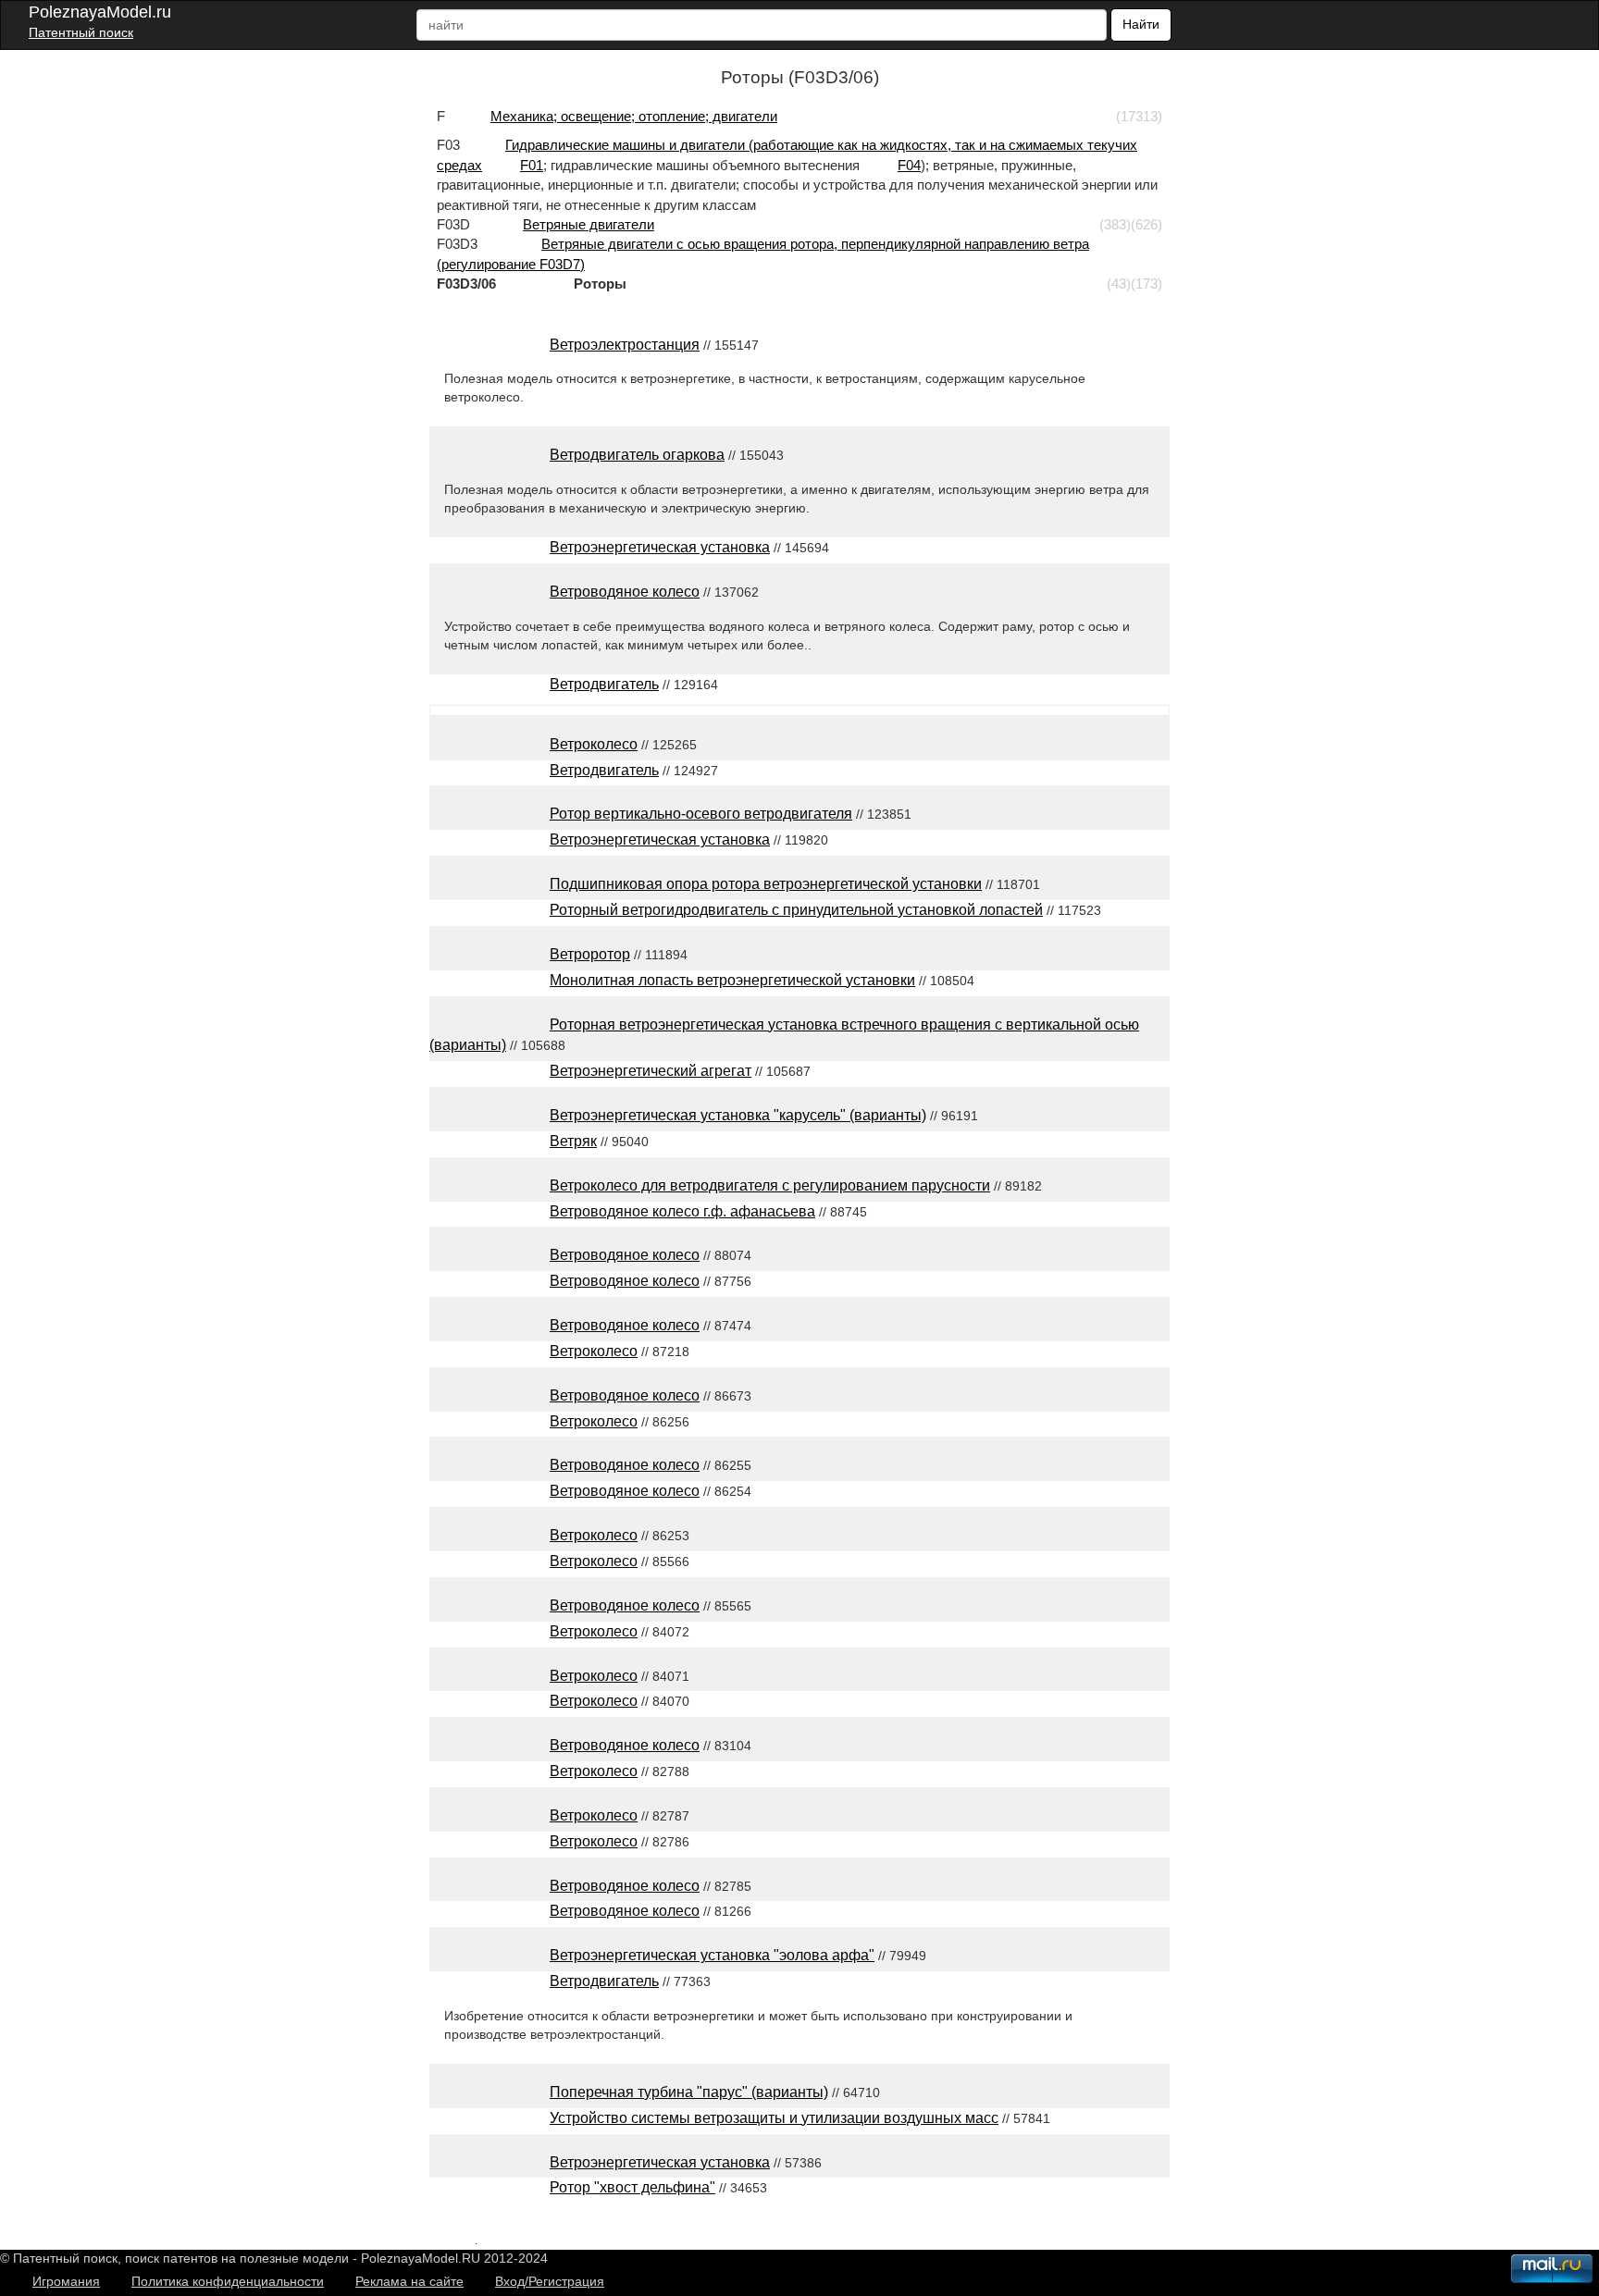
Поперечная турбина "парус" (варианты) (689, 2092)
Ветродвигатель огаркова (637, 455)
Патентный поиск (81, 32)
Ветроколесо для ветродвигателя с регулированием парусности (770, 1185)
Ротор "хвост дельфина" (632, 2187)
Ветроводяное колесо (625, 592)
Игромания (66, 2281)
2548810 (452, 2240)
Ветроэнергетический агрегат (651, 1071)
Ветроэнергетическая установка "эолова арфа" (712, 1955)
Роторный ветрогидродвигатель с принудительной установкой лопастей (796, 910)
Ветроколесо (594, 744)
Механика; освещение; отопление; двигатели (634, 116)
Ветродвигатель (604, 684)
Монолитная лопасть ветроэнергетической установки (732, 980)
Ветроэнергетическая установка (660, 547)
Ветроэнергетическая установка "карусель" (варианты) (738, 1115)
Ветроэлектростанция (625, 345)
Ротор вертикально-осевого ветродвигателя (701, 814)
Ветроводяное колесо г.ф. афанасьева (682, 1211)
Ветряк (573, 1141)
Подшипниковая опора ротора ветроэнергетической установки (766, 884)
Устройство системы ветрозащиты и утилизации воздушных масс (774, 2118)
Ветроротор (590, 954)
